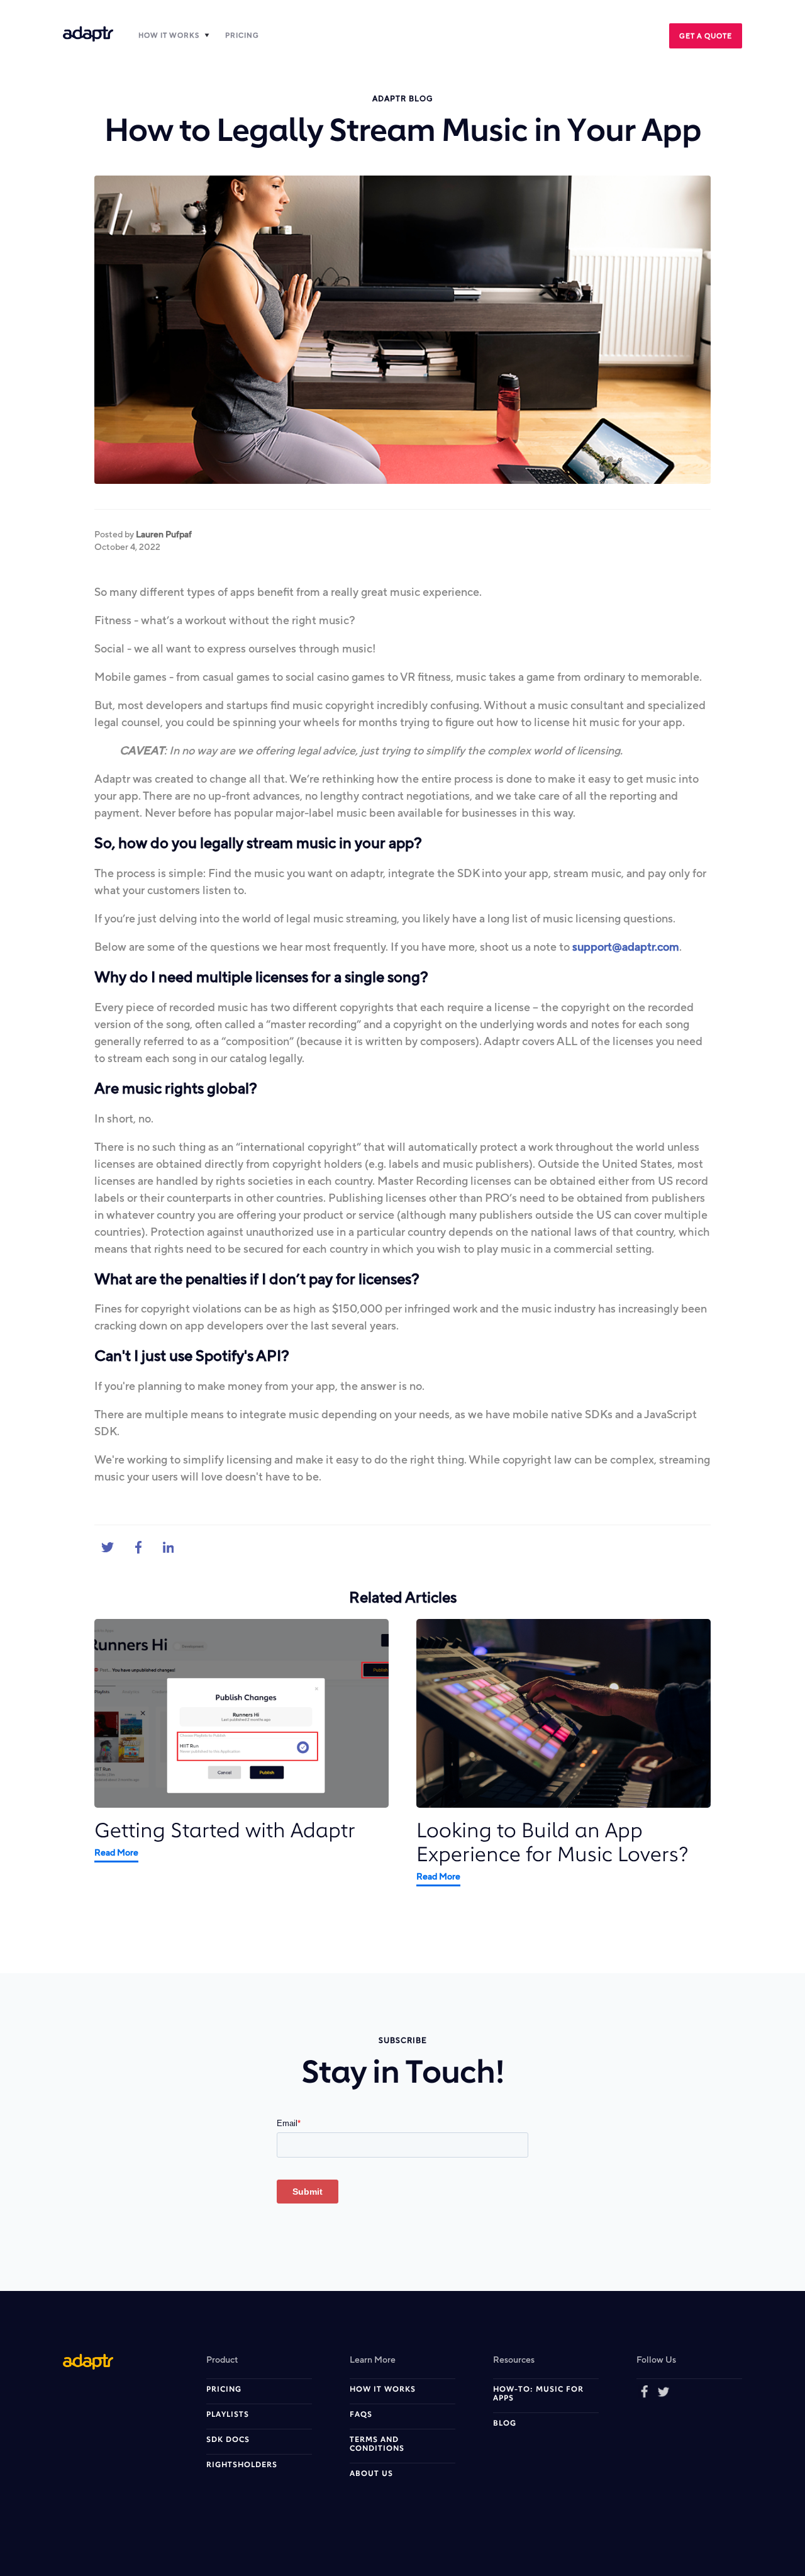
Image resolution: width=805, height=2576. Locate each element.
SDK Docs (228, 2440)
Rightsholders (242, 2465)
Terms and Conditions (377, 2444)
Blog (505, 2424)
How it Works (169, 35)
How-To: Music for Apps (538, 2394)
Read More (116, 1852)
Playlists (228, 2415)
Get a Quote (706, 36)
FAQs (361, 2415)
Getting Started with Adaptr (225, 1832)
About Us (371, 2474)
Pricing (242, 35)
